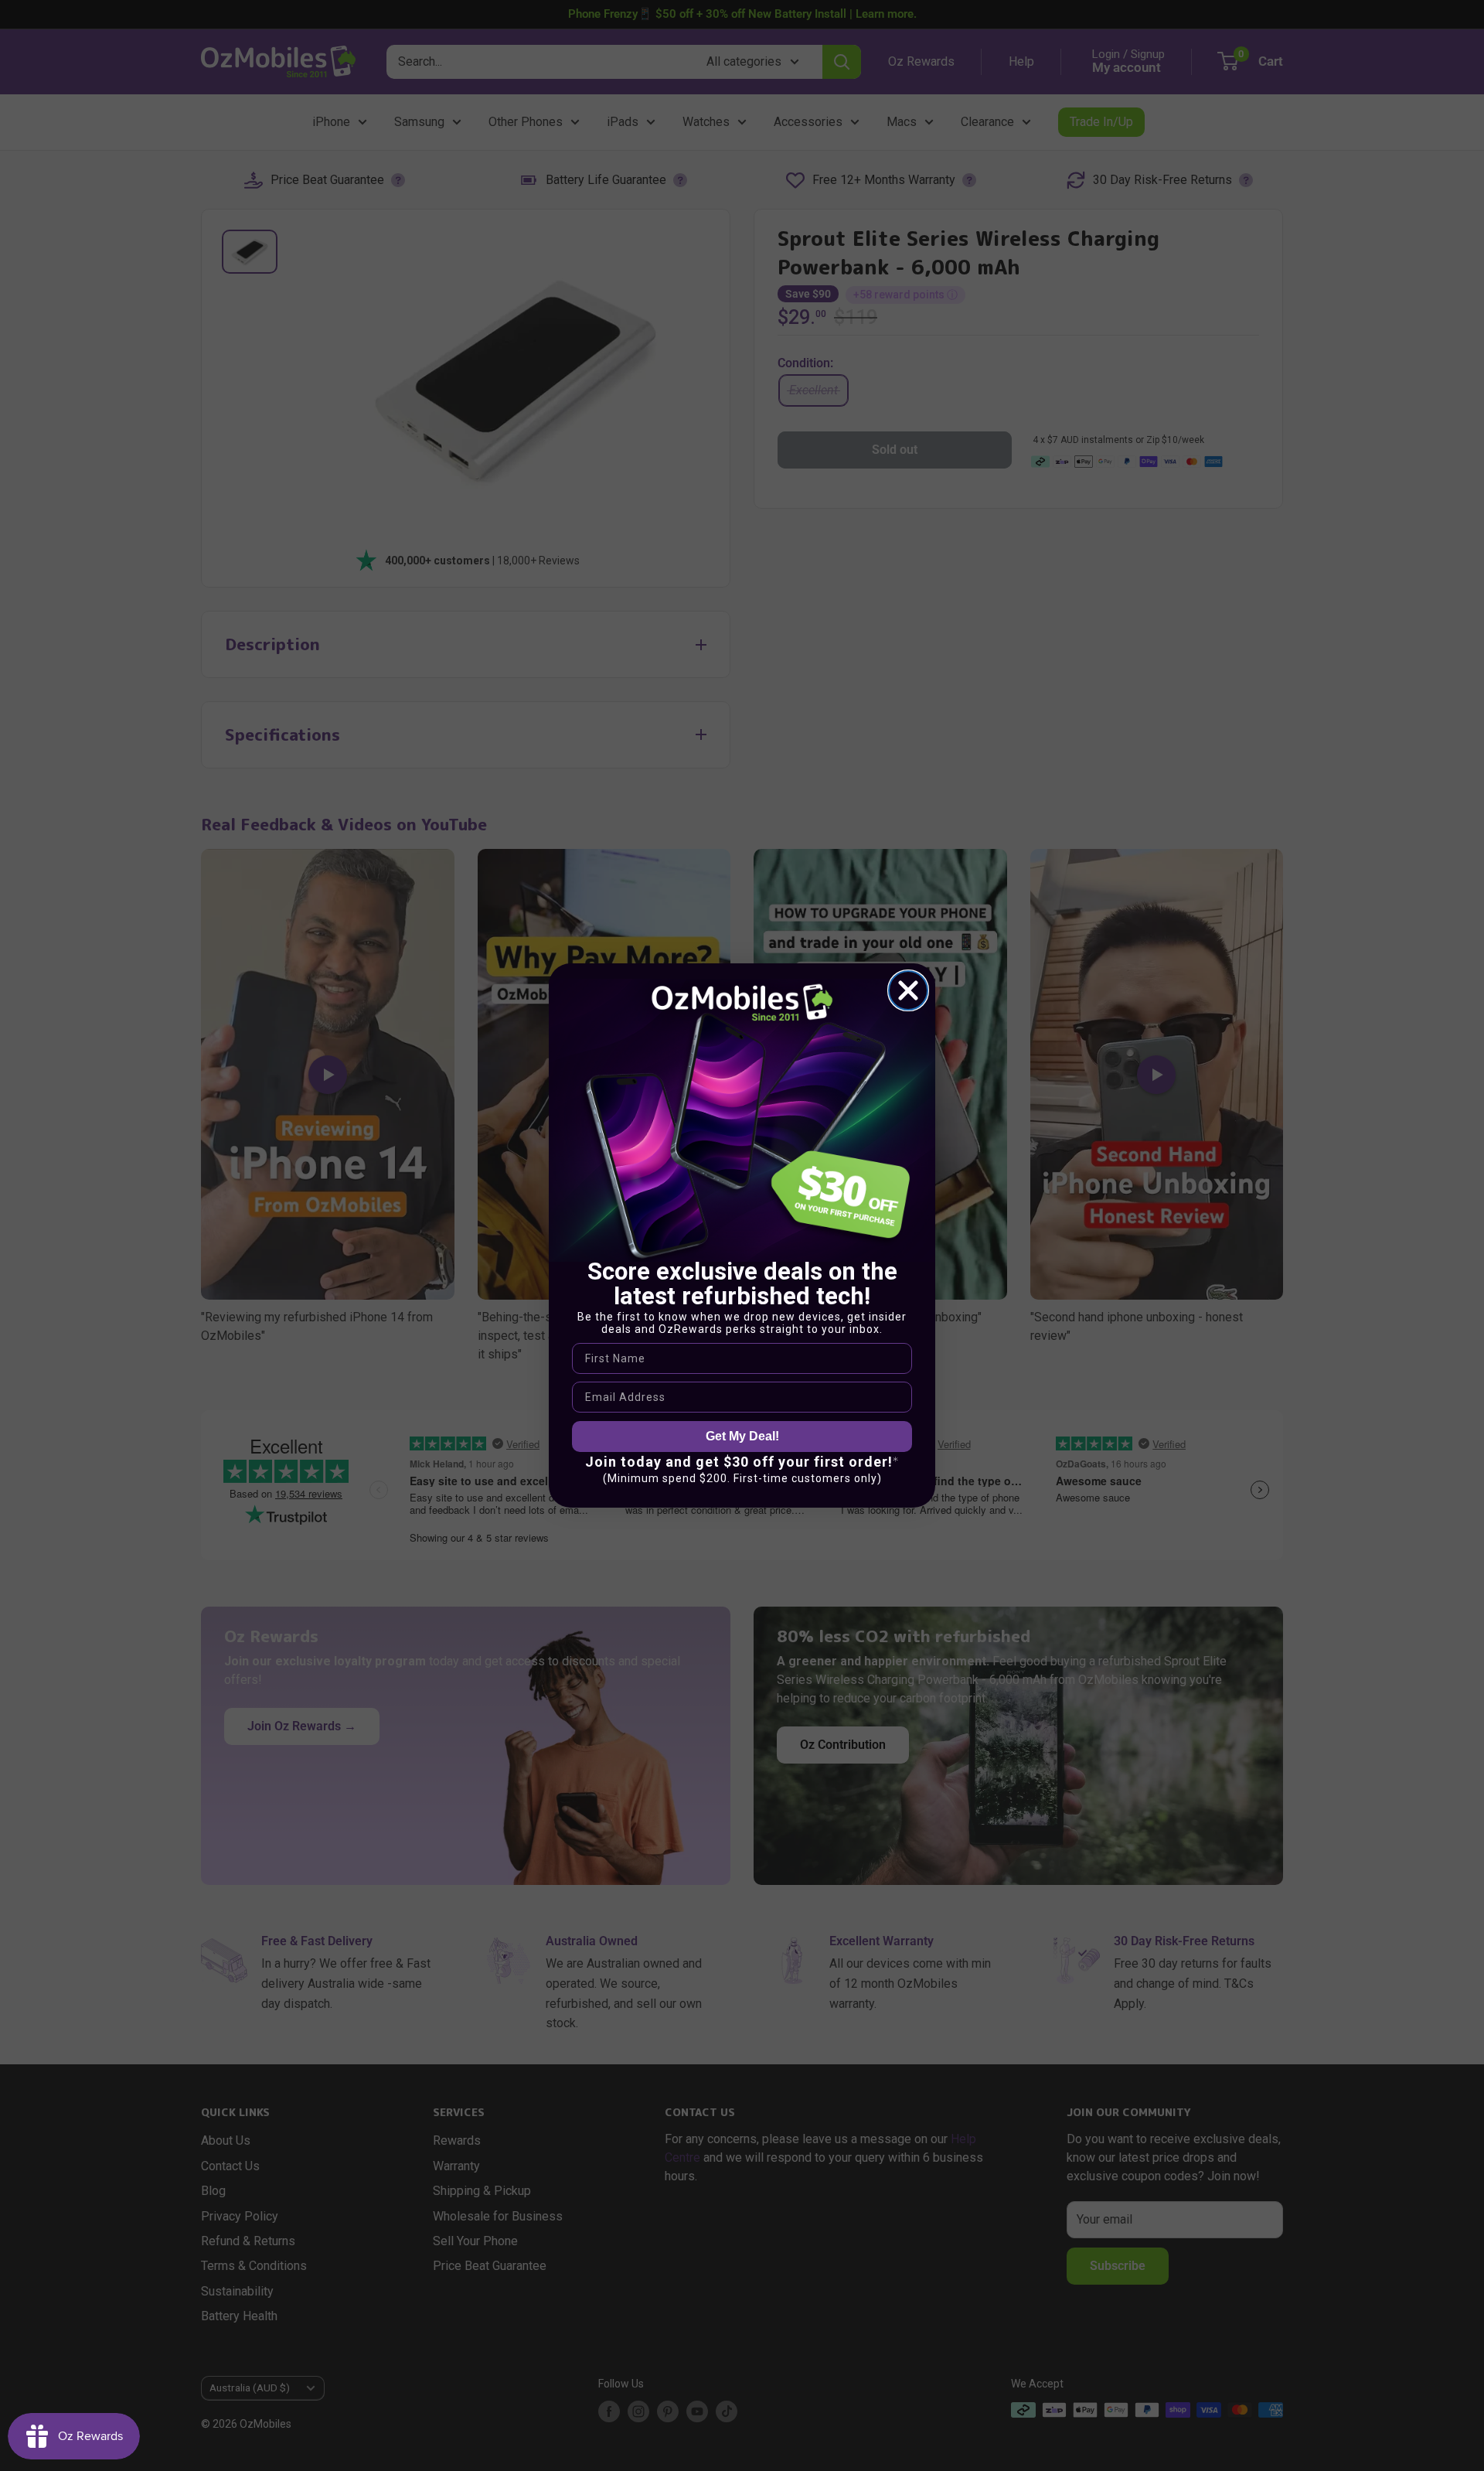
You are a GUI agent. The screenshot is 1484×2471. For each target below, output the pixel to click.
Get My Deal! (742, 1435)
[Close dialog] (908, 990)
